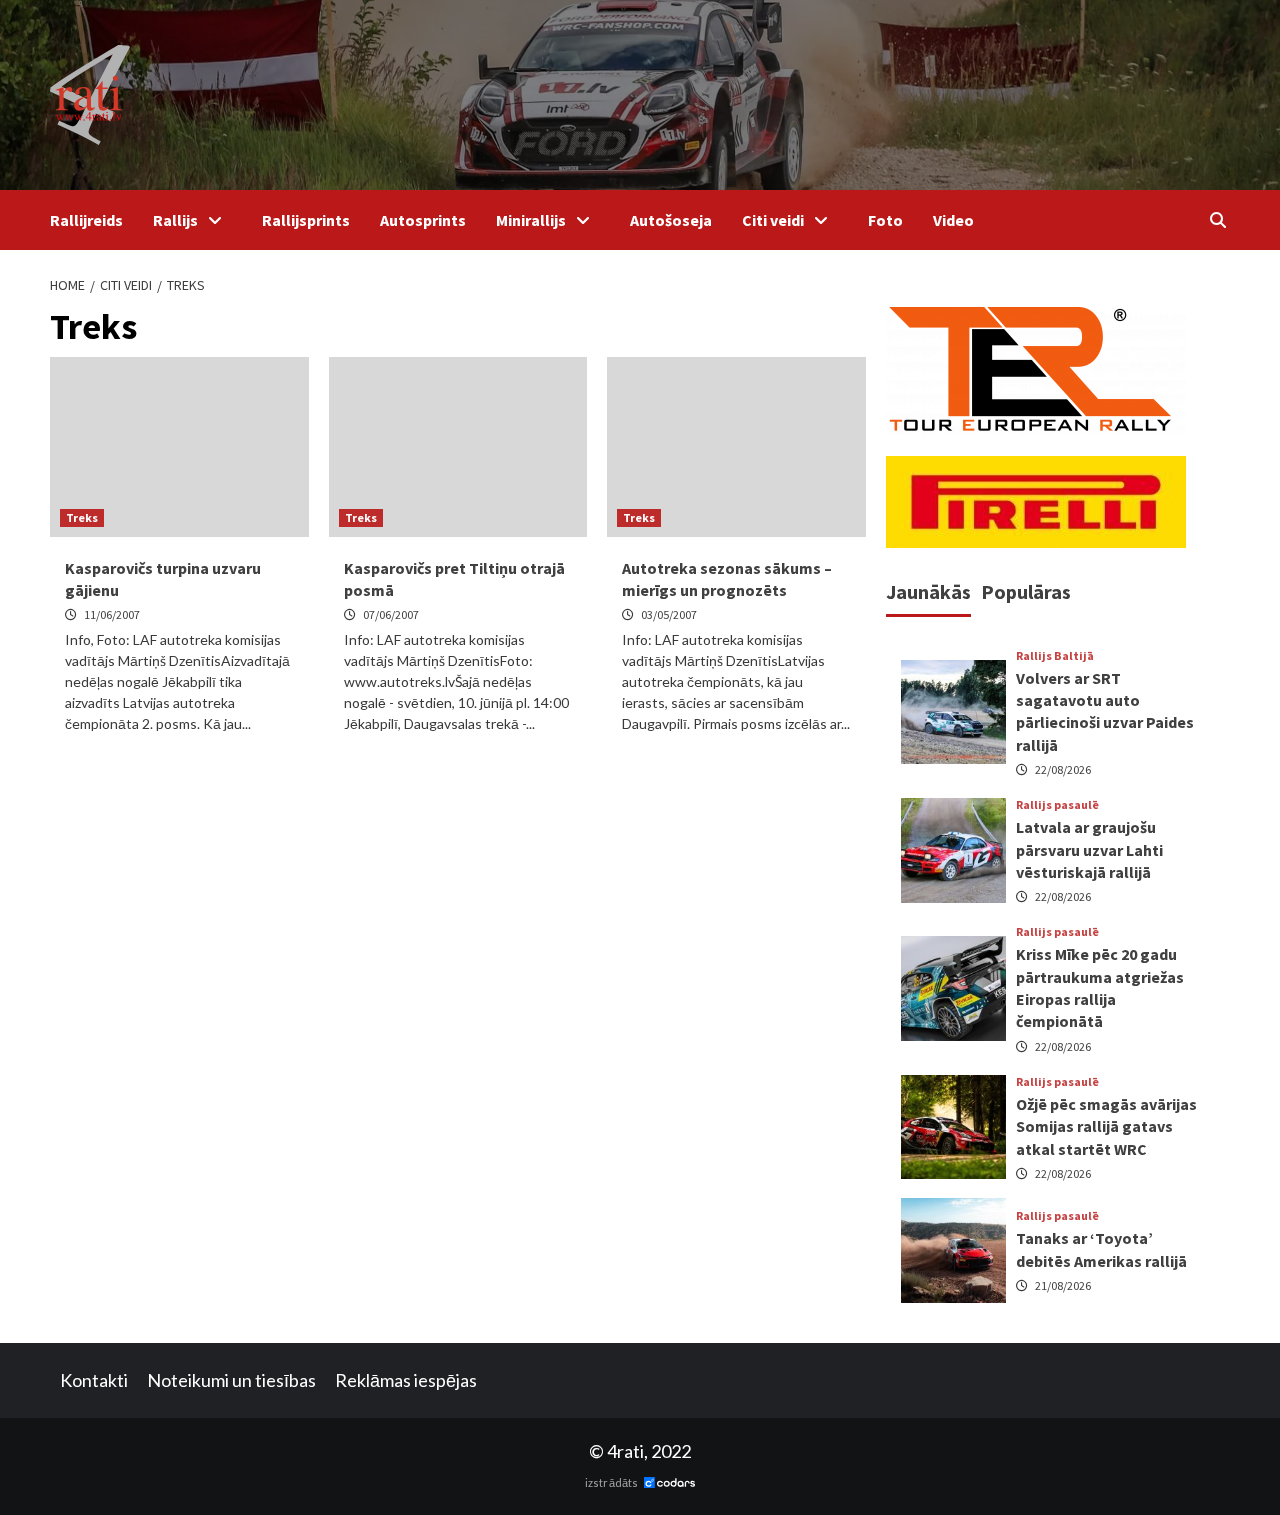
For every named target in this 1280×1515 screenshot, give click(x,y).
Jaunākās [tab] (928, 591)
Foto (885, 220)
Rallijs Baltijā (1055, 656)
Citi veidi (773, 220)
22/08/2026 (1063, 769)
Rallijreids (86, 220)
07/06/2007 (391, 614)
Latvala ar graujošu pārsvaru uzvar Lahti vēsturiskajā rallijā (1089, 849)
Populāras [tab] (1026, 591)
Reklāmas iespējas (406, 1380)
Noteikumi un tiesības (231, 1380)
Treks (82, 517)
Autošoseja (671, 220)
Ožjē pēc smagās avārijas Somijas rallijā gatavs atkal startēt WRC (1106, 1126)
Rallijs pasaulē (1057, 805)
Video (953, 220)
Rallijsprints (306, 220)
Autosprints (423, 220)
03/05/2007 (669, 614)
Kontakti (94, 1380)
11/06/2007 (112, 614)
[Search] (1217, 220)
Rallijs (175, 220)
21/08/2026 (1063, 1285)
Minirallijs (531, 220)
